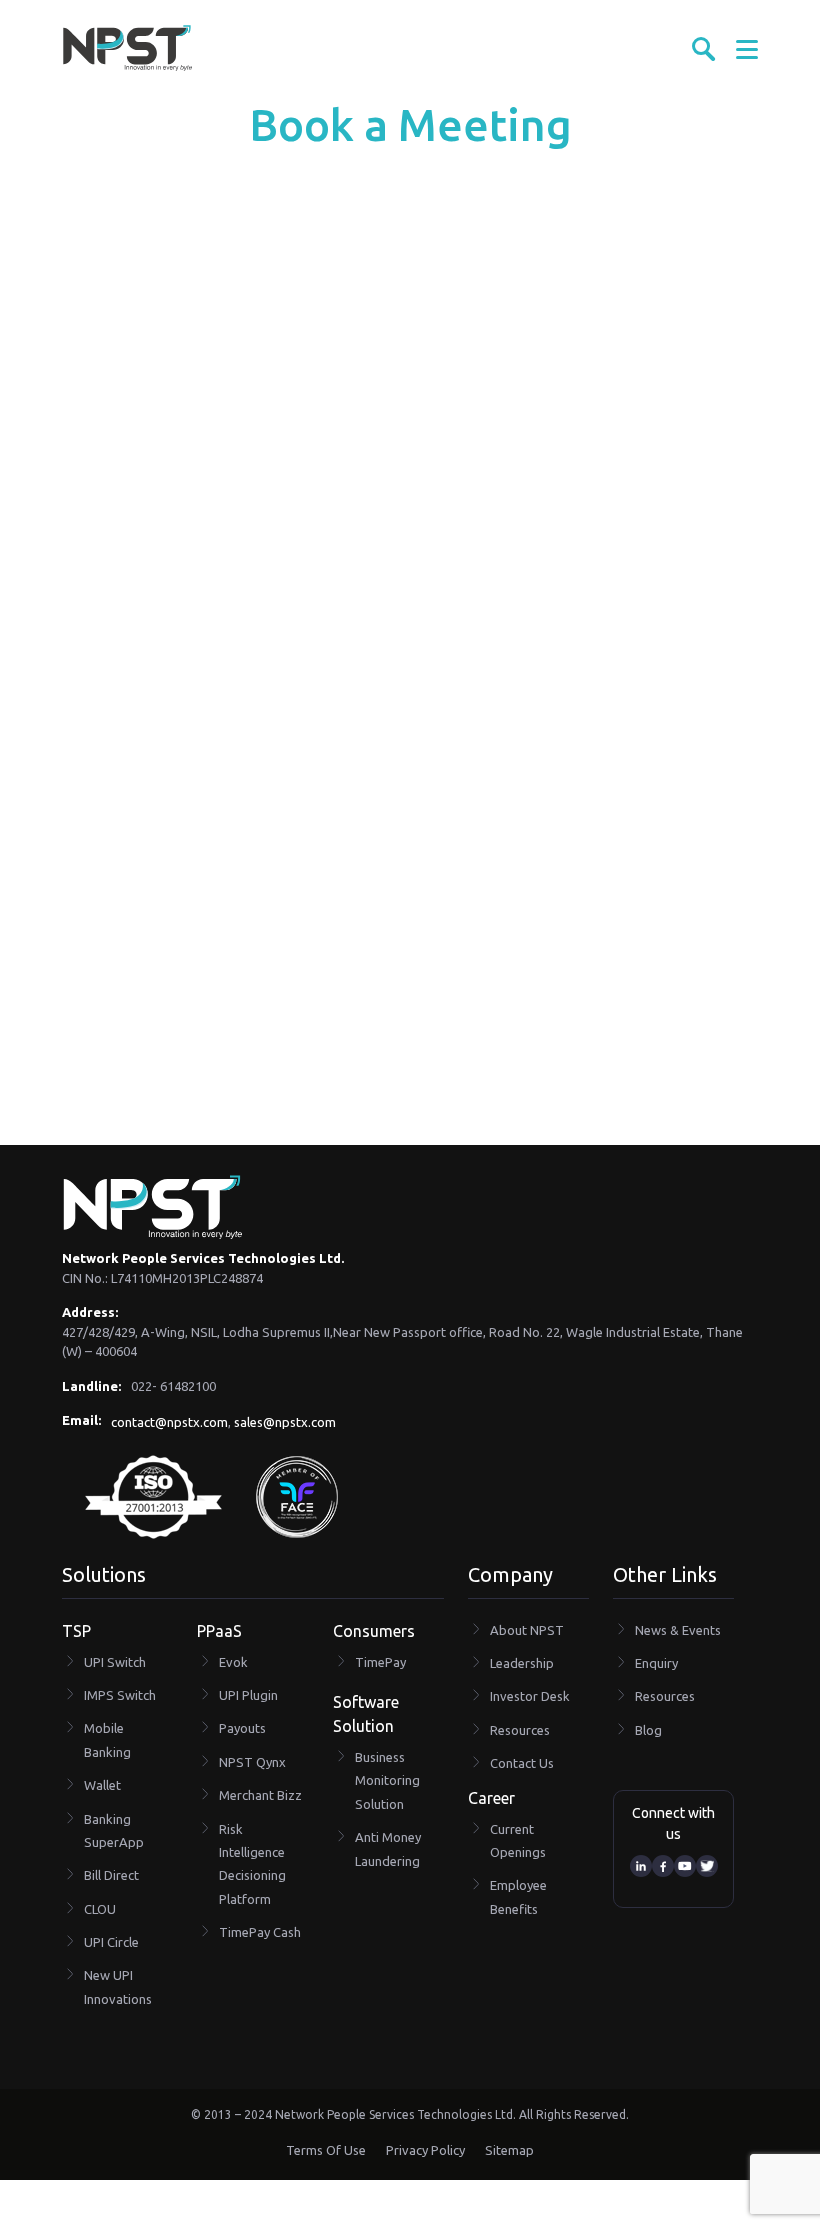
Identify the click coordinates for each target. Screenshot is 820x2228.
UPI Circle (111, 1942)
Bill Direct (111, 1875)
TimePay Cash (260, 1932)
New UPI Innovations (118, 1986)
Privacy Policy (425, 2150)
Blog (648, 1730)
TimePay (380, 1662)
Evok (233, 1662)
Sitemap (509, 2150)
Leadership (522, 1663)
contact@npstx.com (169, 1422)
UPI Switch (115, 1662)
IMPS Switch (120, 1695)
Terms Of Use (326, 2150)
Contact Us (522, 1763)
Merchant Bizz (260, 1795)
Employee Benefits (518, 1896)
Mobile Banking (107, 1739)
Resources (520, 1730)
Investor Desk (530, 1696)
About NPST (527, 1630)
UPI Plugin (248, 1695)
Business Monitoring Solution (387, 1780)
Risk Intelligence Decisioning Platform (252, 1864)
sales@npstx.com (285, 1422)
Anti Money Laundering (388, 1848)
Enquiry (656, 1663)
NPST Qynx (252, 1762)
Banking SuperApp (114, 1830)
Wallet (102, 1785)
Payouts (242, 1728)
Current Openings (518, 1840)
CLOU (100, 1909)
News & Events (678, 1630)
